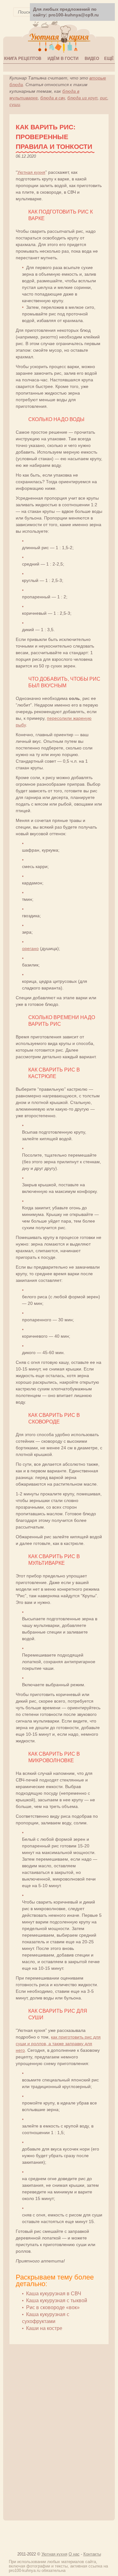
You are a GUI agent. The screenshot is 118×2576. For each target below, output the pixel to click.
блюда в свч (53, 98)
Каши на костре (44, 2328)
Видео (92, 59)
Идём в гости (63, 59)
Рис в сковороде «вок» (53, 2307)
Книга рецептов (23, 59)
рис (104, 98)
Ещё (109, 59)
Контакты (92, 2554)
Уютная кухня (31, 172)
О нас (74, 2554)
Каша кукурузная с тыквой (57, 2300)
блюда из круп (82, 98)
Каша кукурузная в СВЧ (54, 2294)
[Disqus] (59, 2429)
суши (15, 104)
